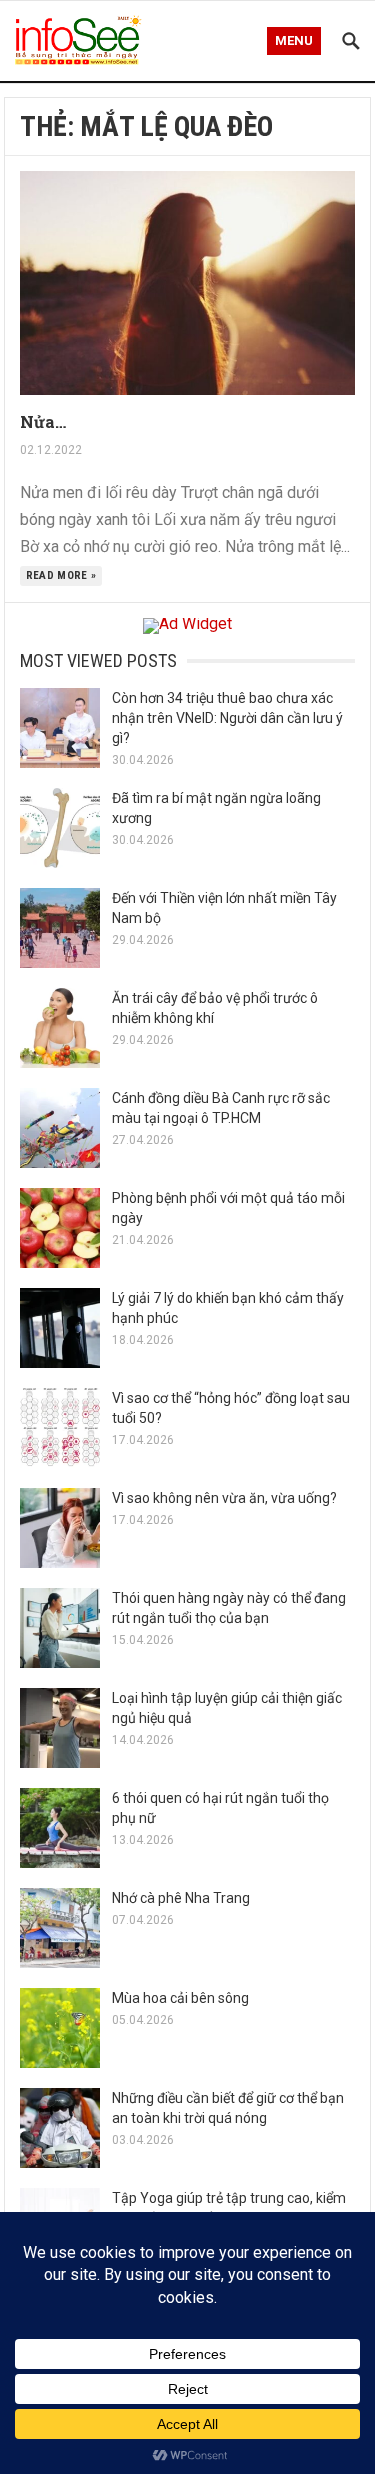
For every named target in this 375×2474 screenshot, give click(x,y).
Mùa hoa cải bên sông (180, 1998)
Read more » (61, 575)
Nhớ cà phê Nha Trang (181, 1898)
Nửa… (43, 421)
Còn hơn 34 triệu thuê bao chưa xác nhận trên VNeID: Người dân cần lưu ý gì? (227, 718)
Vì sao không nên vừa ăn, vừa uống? (224, 1498)
